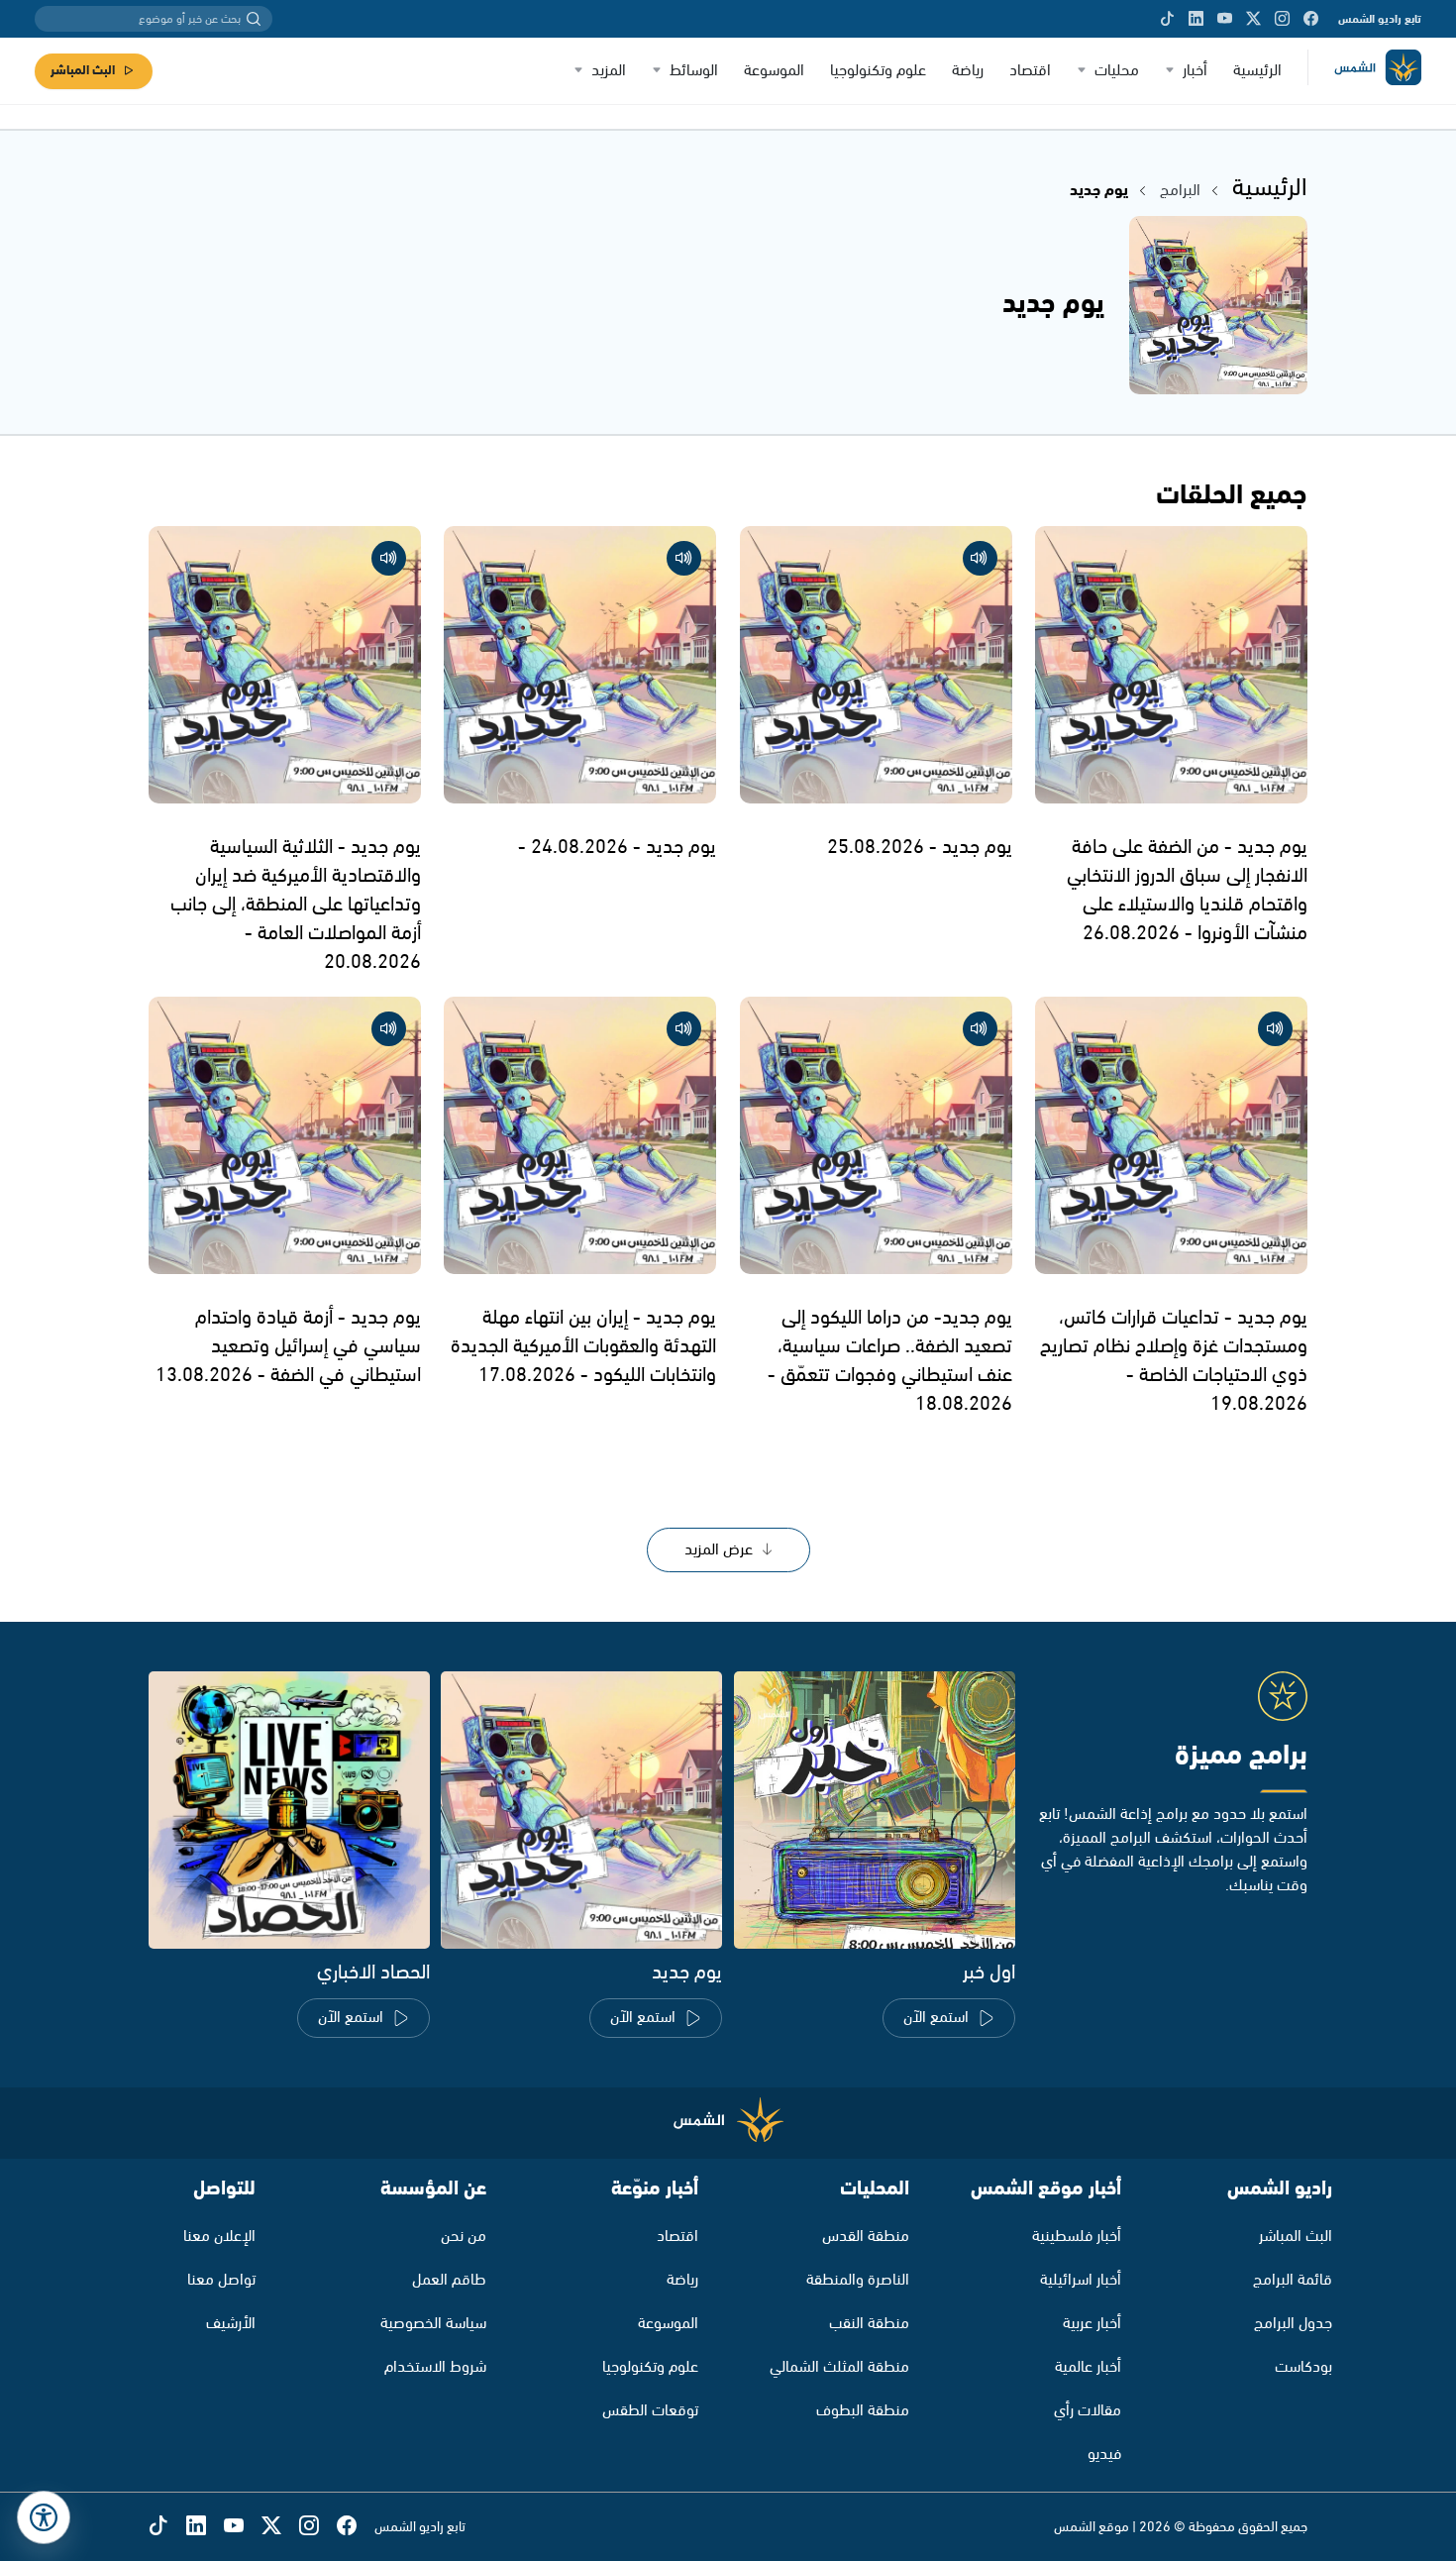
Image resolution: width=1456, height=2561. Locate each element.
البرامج (1180, 191)
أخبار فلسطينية (1077, 2237)
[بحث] (254, 19)
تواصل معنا (221, 2280)
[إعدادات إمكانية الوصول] (44, 2517)
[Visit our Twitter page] (1253, 19)
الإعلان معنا (219, 2237)
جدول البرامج (1293, 2324)
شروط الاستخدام (435, 2367)
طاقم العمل (449, 2280)
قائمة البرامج (1293, 2280)
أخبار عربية (1092, 2324)
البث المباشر (83, 71)
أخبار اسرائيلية (1081, 2280)
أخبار (1195, 71)
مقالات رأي (1088, 2411)
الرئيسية (1257, 71)
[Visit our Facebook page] (1311, 19)
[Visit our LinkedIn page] (1196, 19)
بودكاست (1303, 2367)
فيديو (1104, 2454)
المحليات (875, 2189)
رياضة (968, 71)
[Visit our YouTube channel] (1225, 19)
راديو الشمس (1280, 2189)
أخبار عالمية (1088, 2367)
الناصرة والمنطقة (858, 2280)
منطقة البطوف (863, 2411)
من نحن (464, 2237)
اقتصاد (1030, 71)
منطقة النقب (869, 2324)
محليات (1117, 71)
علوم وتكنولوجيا (878, 71)
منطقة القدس (866, 2237)
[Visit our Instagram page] (1282, 19)
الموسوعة (774, 71)
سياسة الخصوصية (433, 2324)
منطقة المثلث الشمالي (839, 2367)
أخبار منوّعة (655, 2189)
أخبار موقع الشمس (1046, 2189)
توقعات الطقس (650, 2411)
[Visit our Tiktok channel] (1167, 19)
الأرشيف (231, 2324)
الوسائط (694, 71)
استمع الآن (936, 2018)
